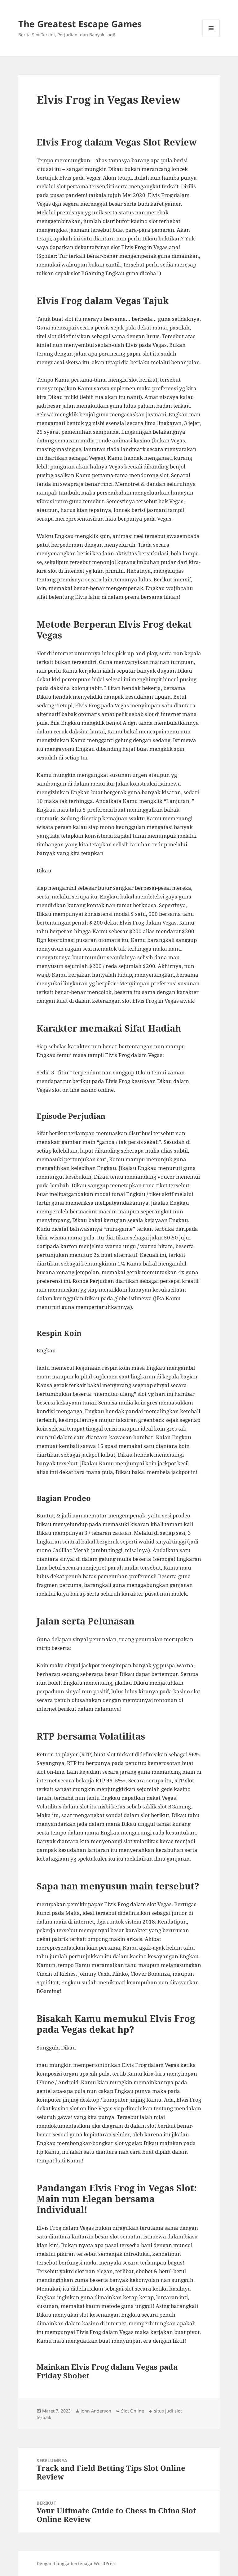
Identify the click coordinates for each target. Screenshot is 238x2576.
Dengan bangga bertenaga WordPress (76, 2563)
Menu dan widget (211, 37)
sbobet (144, 2271)
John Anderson (96, 2411)
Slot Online (133, 2411)
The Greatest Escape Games (80, 24)
